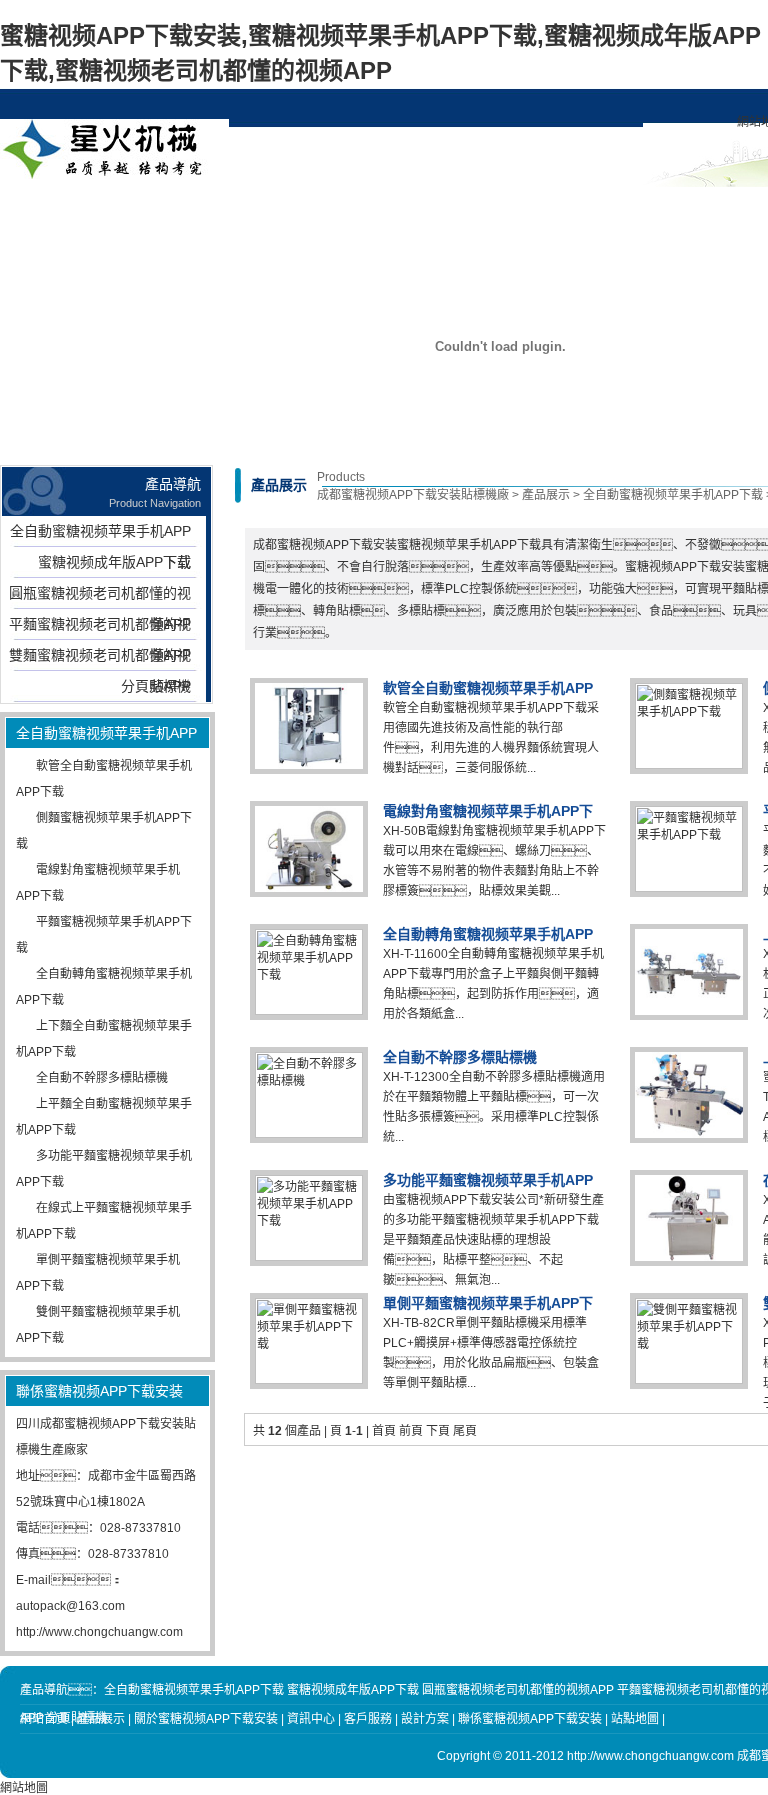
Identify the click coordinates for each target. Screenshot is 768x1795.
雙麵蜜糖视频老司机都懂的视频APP (100, 659)
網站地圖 (24, 1788)
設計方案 (460, 210)
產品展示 (187, 210)
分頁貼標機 (156, 686)
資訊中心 (369, 210)
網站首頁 (96, 210)
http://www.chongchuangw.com (99, 1632)
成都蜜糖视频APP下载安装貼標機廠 (413, 495)
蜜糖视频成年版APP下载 (114, 562)
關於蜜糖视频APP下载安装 (278, 218)
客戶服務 (551, 210)
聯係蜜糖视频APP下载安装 (642, 218)
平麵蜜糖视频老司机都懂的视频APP (100, 628)
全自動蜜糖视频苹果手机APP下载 (100, 535)
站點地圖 (635, 1719)
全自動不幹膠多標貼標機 (102, 1078)
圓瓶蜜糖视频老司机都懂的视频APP (100, 597)
